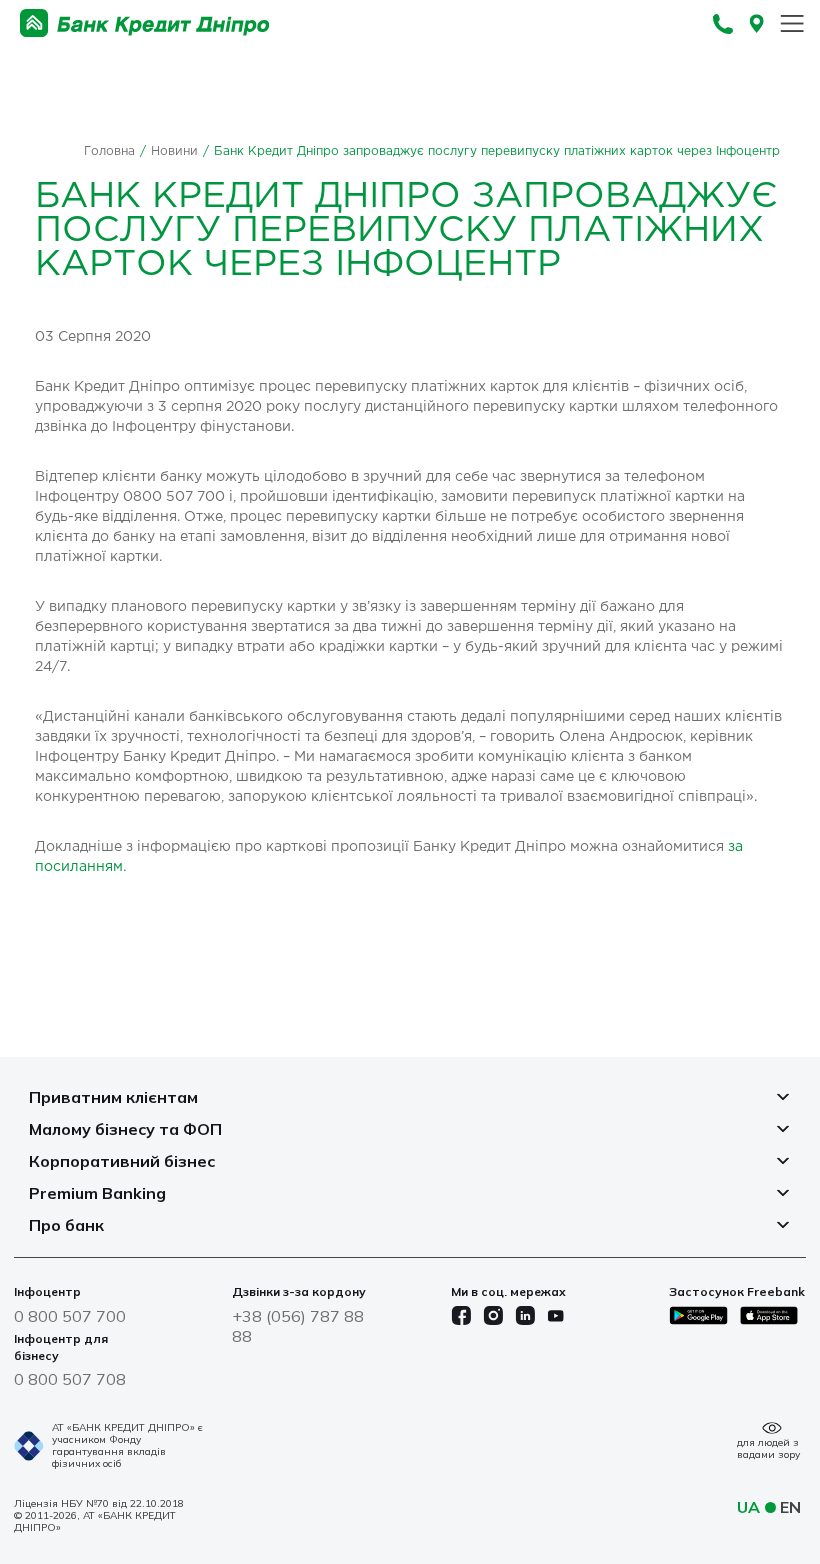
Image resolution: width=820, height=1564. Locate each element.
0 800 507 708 (70, 1379)
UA (748, 1507)
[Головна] (145, 23)
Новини (174, 151)
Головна (109, 151)
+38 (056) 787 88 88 (298, 1326)
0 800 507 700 (70, 1316)
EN (790, 1507)
